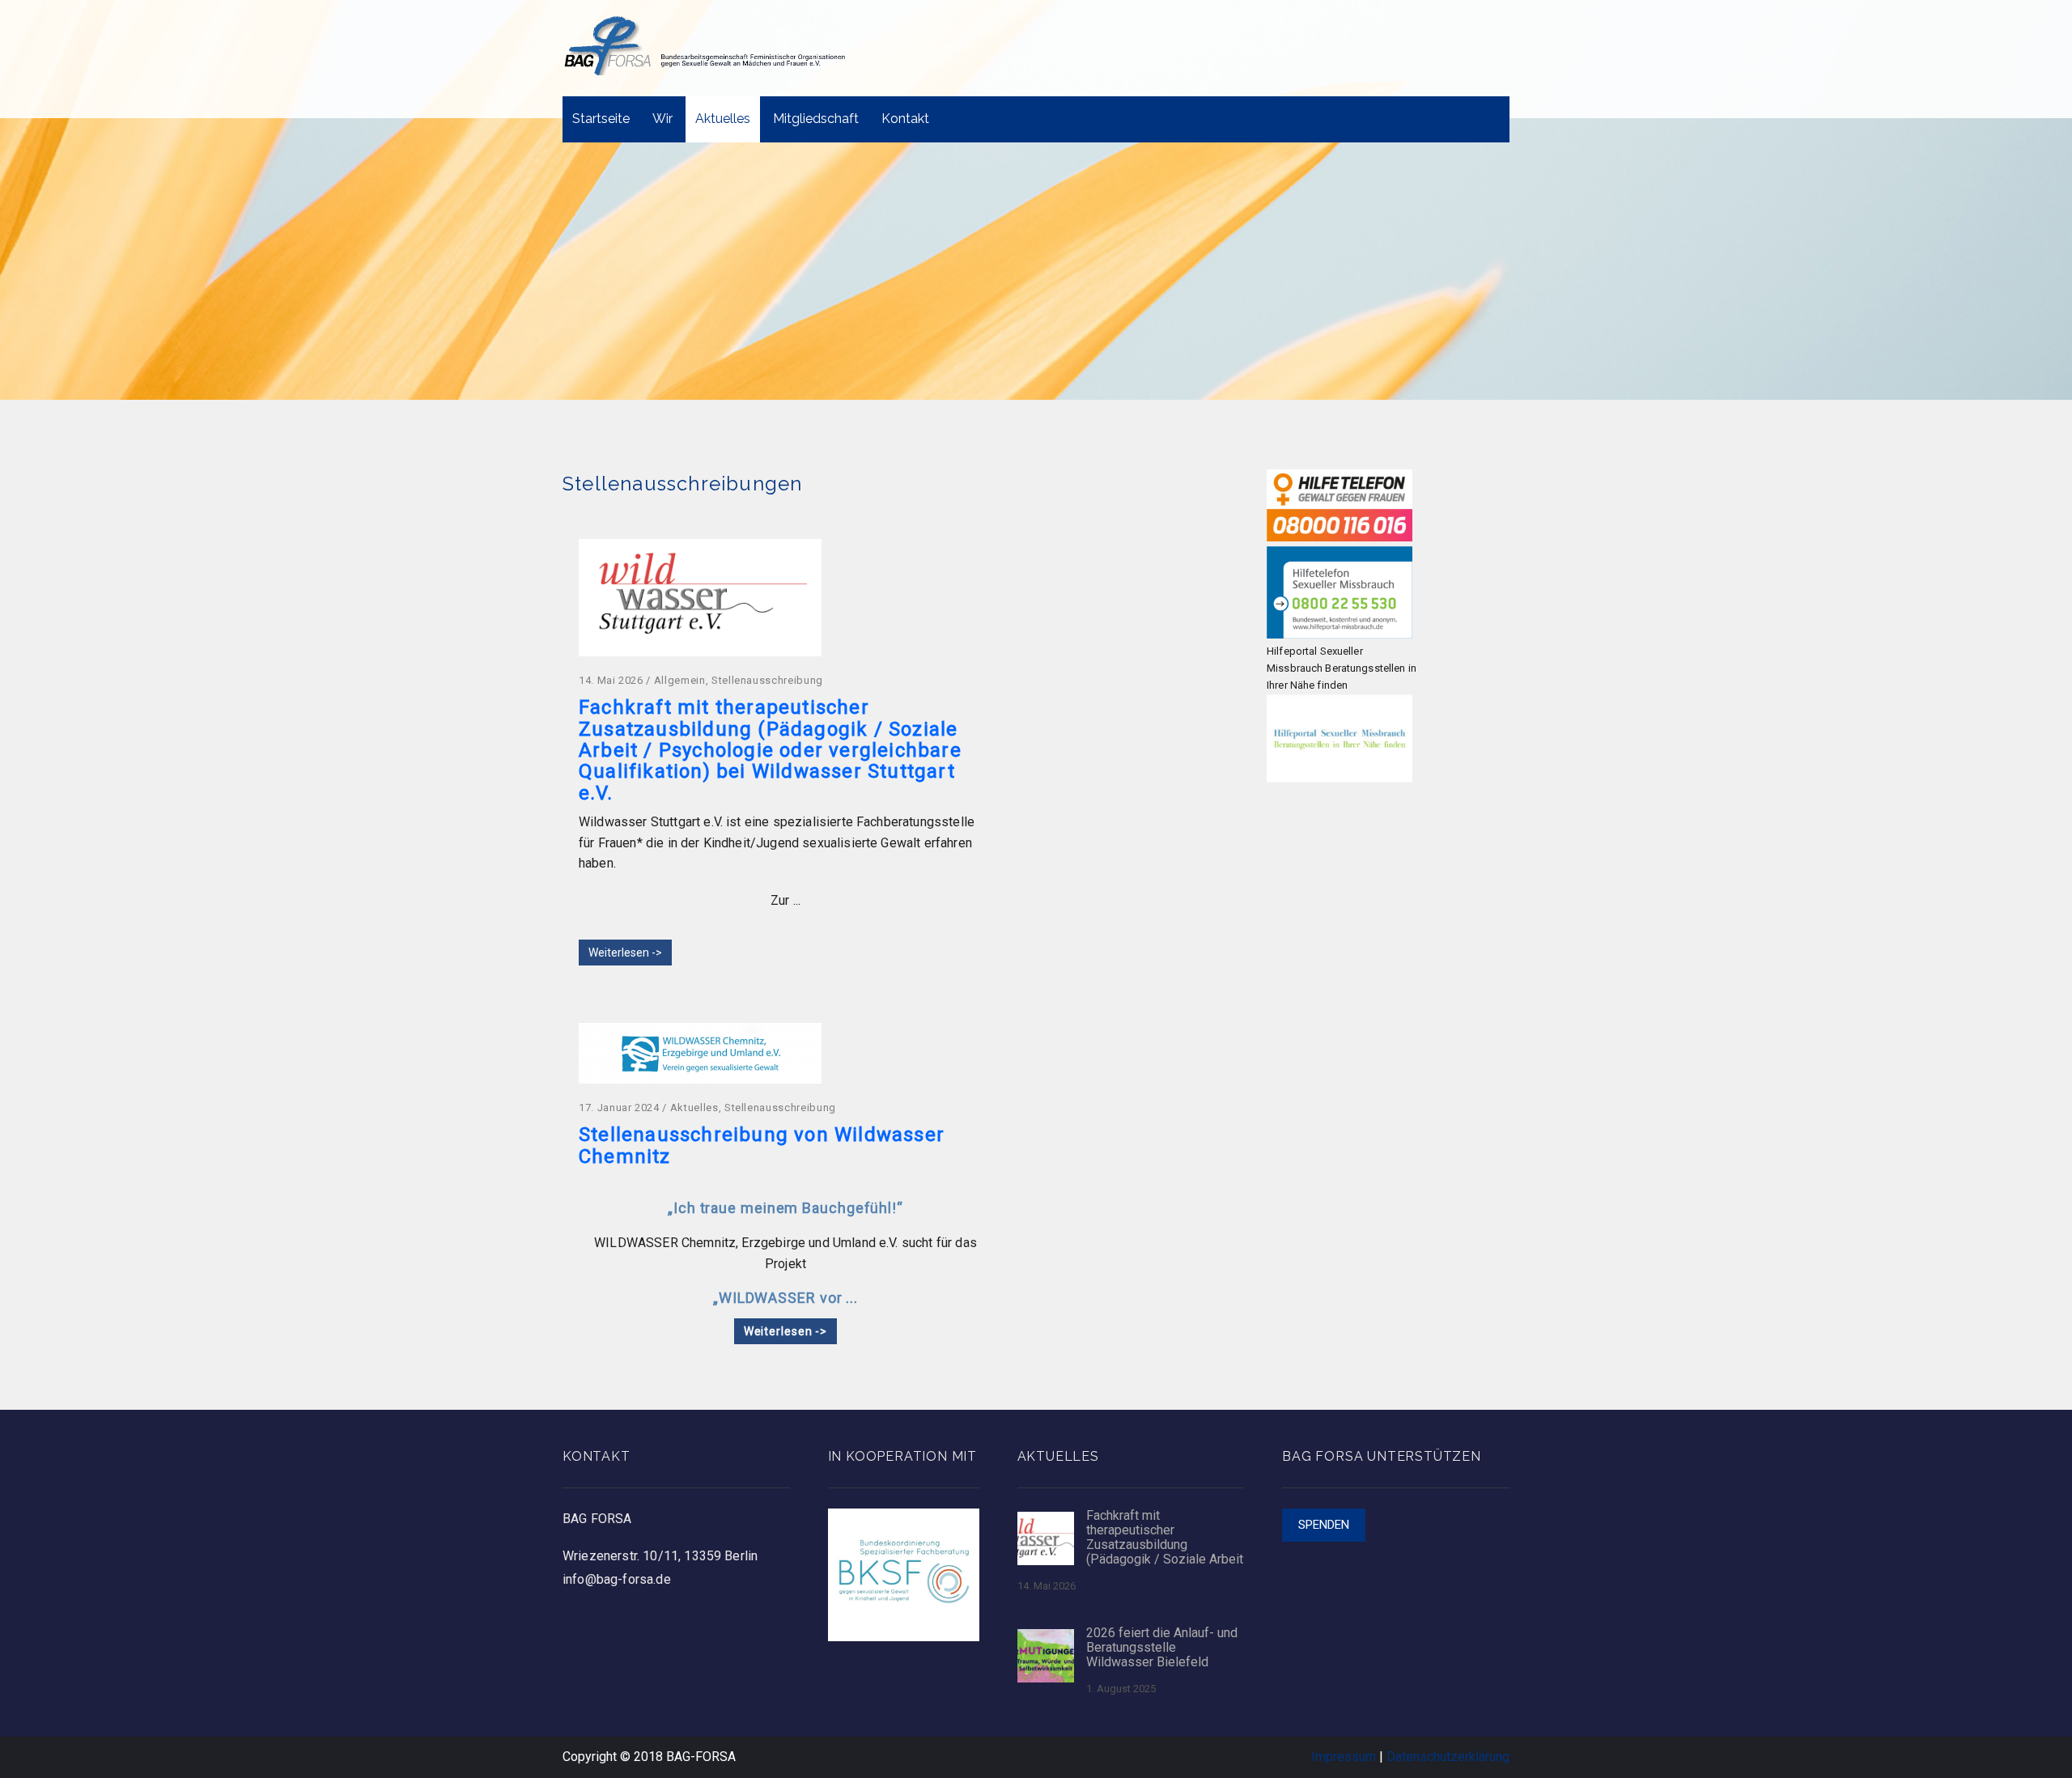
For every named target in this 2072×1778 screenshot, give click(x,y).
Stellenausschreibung (767, 680)
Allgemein (680, 680)
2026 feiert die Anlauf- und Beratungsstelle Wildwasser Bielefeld (1162, 1648)
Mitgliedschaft (816, 119)
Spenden (1324, 1525)
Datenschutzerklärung (1448, 1757)
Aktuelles (723, 119)
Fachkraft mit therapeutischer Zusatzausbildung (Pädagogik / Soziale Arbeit (1165, 1538)
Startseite (601, 119)
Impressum (1344, 1757)
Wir (662, 119)
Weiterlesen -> (625, 953)
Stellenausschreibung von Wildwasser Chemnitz (762, 1145)
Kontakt (905, 119)
